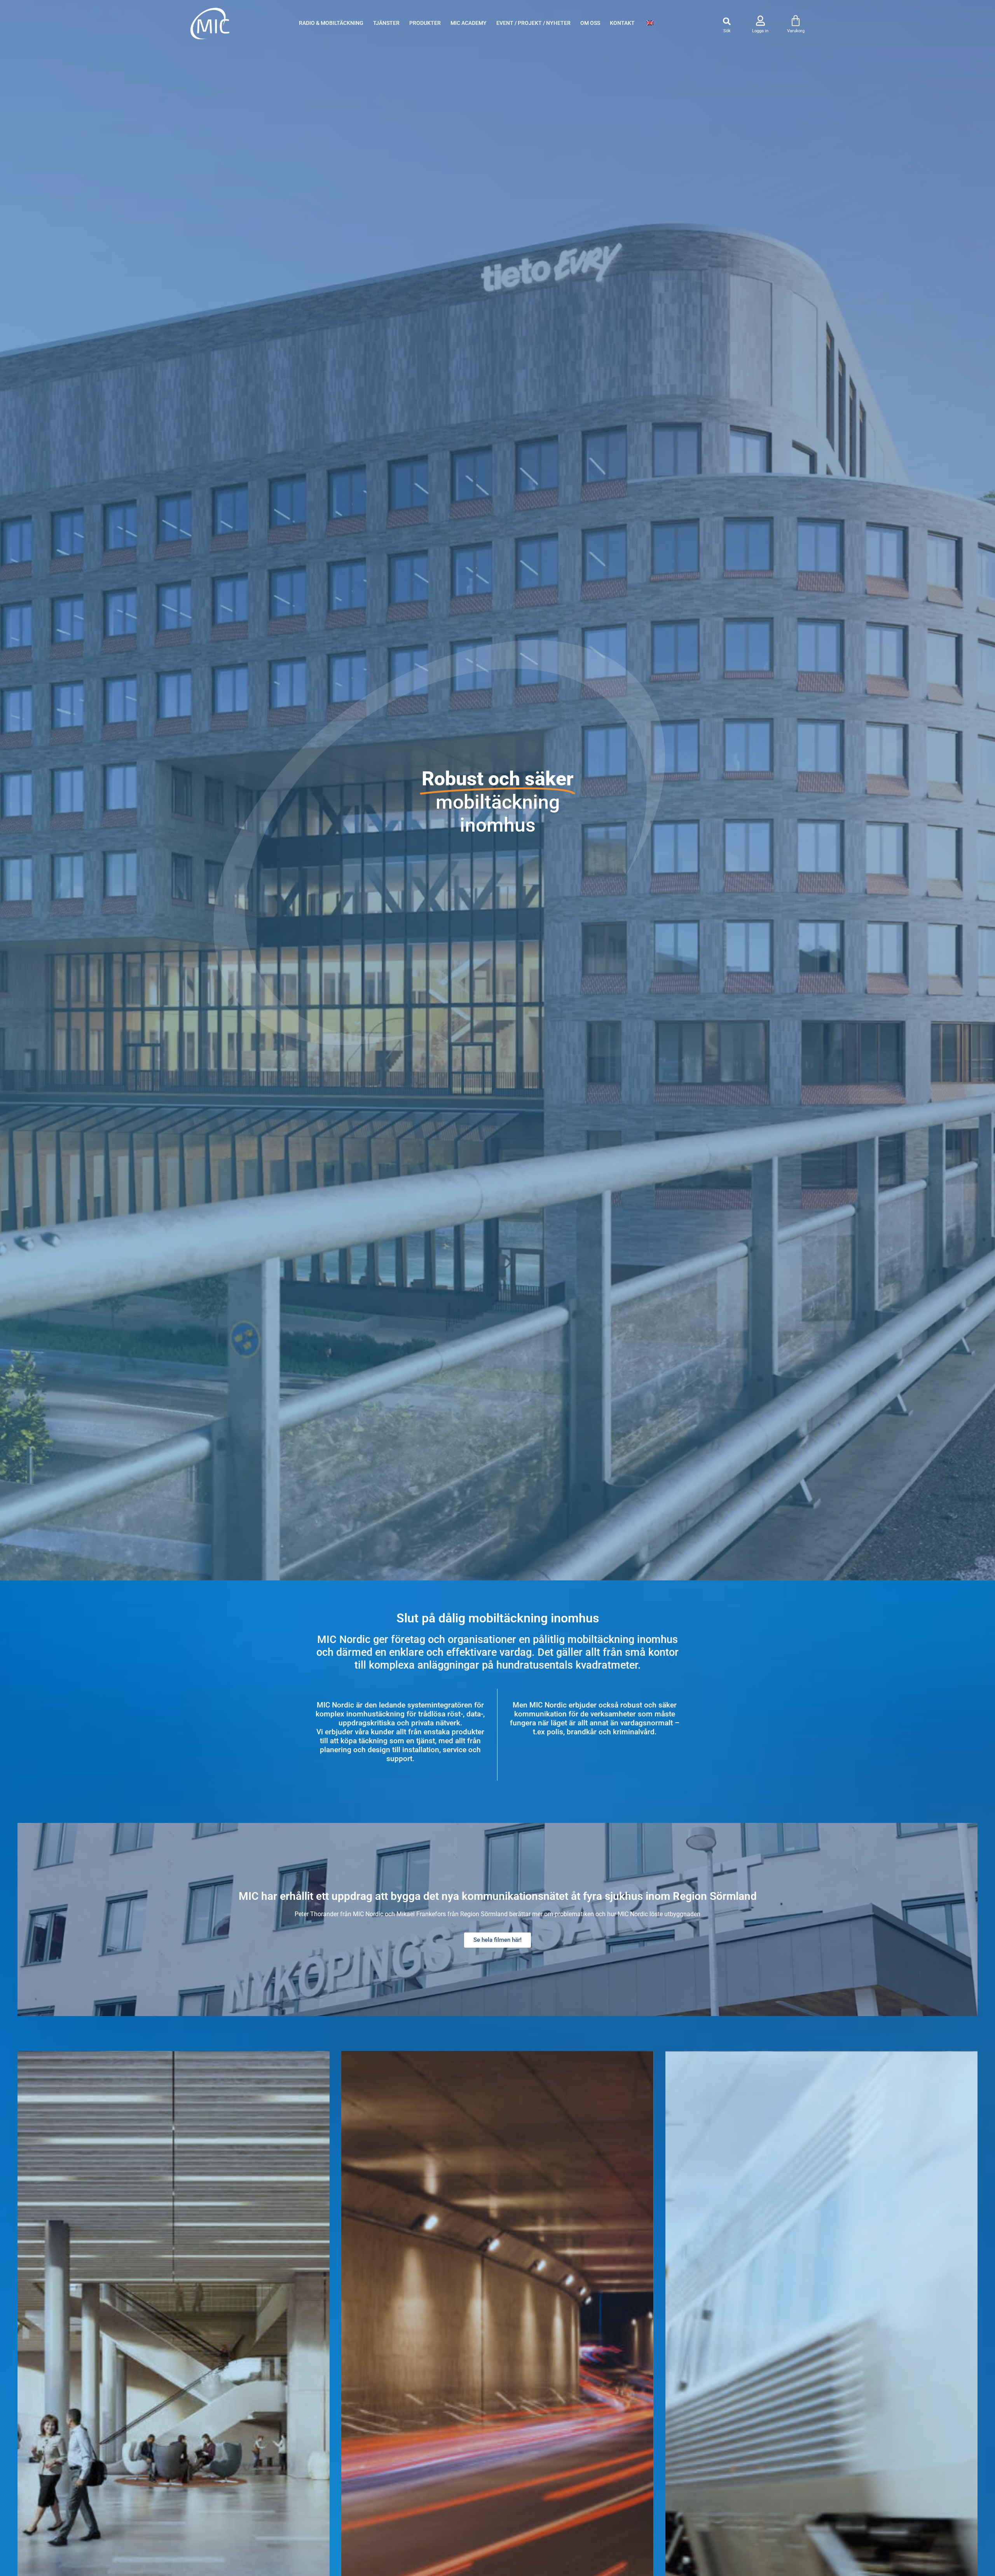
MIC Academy (469, 23)
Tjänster (386, 23)
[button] (727, 22)
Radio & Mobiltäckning (331, 23)
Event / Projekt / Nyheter (533, 23)
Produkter (425, 23)
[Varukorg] (796, 21)
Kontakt (622, 23)
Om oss (590, 23)
